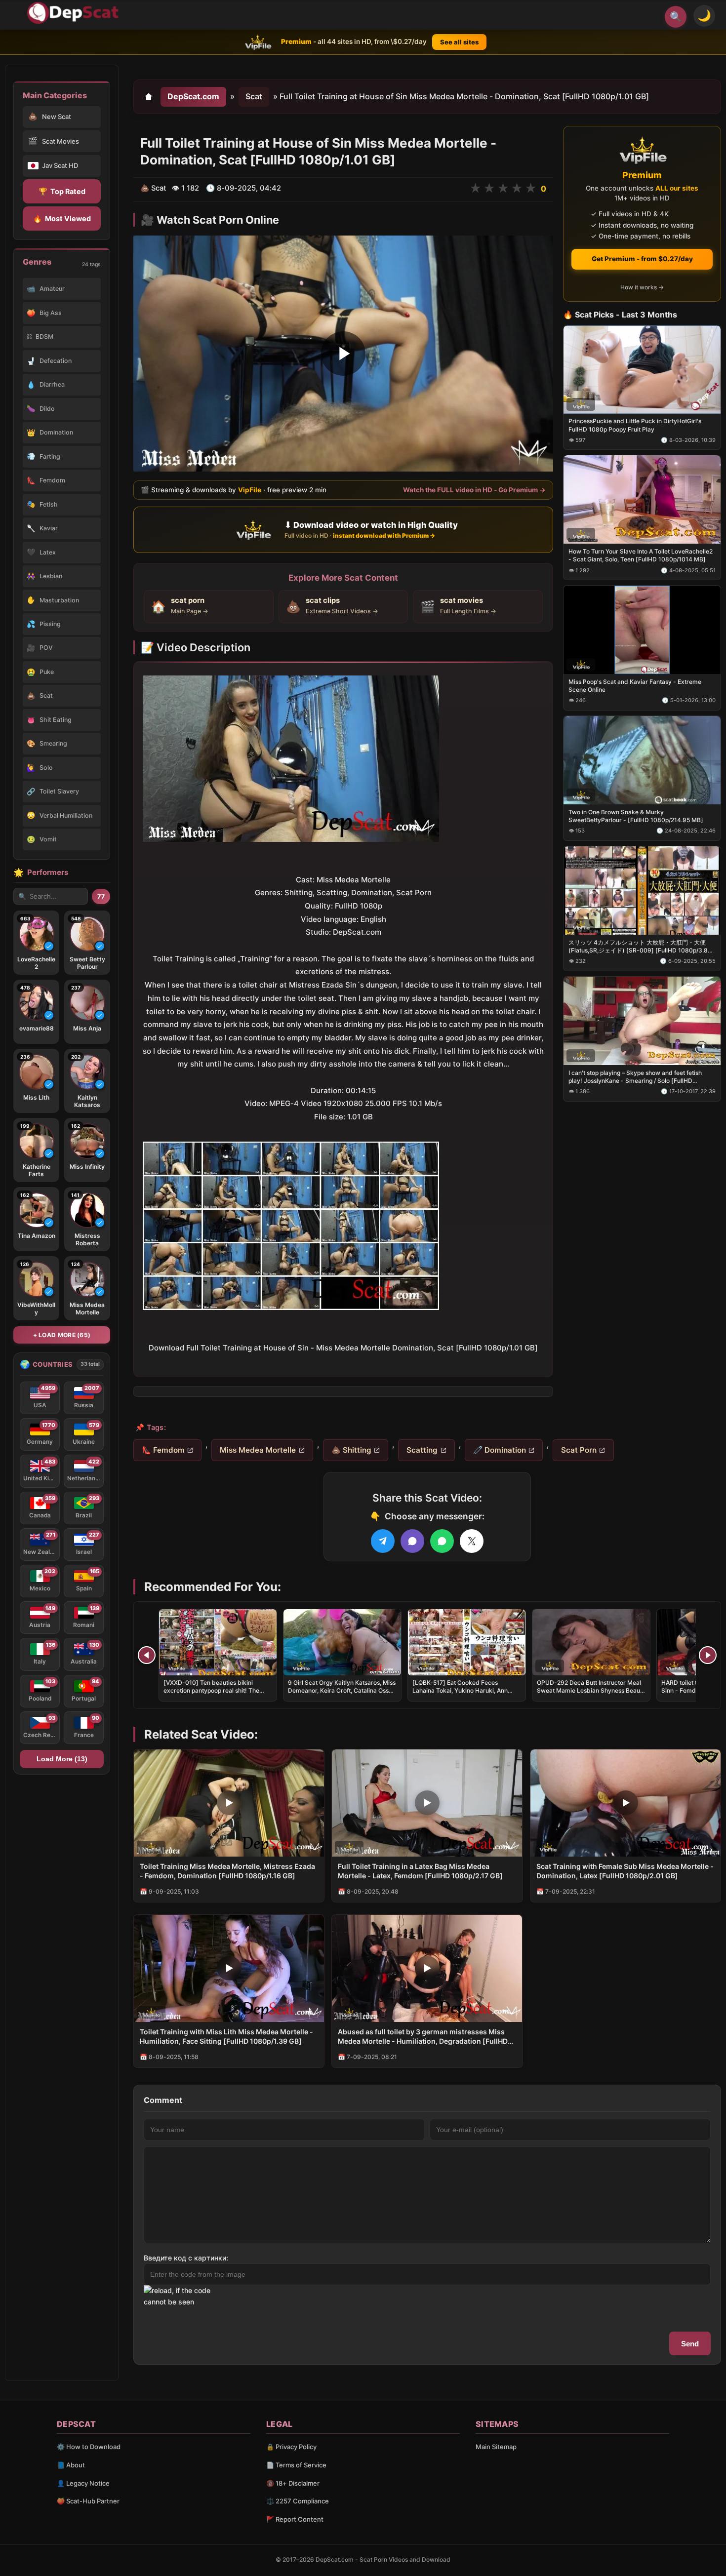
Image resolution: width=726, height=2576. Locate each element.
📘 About (71, 2465)
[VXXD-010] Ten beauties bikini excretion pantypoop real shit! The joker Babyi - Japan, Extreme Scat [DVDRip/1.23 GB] (212, 1695)
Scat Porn (579, 1450)
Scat (254, 96)
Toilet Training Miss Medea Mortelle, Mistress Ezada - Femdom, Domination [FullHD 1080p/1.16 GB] (227, 1871)
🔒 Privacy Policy (291, 2447)
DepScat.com (193, 96)
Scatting (422, 1450)
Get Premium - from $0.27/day (642, 259)
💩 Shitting (351, 1450)
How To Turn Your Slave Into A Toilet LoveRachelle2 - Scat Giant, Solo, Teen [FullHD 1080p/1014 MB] (641, 555)
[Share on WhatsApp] (442, 1541)
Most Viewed (62, 218)
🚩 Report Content (295, 2519)
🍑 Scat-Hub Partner (88, 2501)
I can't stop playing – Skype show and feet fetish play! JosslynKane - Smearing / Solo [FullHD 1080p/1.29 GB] (635, 1076)
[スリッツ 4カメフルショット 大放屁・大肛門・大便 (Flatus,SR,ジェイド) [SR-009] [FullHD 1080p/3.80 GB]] (642, 890)
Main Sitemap (496, 2447)
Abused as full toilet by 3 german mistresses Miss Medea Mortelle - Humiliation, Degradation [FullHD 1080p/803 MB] (423, 2037)
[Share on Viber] (412, 1541)
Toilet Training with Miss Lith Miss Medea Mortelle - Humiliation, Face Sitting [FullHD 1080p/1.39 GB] (226, 2036)
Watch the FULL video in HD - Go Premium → (474, 489)
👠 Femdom (163, 1450)
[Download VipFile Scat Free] (75, 13)
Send (690, 2344)
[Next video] (708, 1655)
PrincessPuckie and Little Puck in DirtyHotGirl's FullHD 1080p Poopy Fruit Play (635, 425)
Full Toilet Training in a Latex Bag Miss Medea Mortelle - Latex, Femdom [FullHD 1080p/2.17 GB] (420, 1871)
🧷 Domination (500, 1450)
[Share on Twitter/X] (472, 1541)
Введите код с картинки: (186, 2258)
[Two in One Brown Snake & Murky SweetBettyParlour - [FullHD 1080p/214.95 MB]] (642, 760)
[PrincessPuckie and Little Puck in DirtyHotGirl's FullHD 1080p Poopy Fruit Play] (642, 369)
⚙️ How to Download (89, 2447)
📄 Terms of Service (296, 2465)
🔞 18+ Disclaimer (293, 2483)
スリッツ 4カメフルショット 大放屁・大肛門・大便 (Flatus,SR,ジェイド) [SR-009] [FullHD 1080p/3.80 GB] (640, 946)
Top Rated (62, 191)
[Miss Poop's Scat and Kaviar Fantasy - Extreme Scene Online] (642, 630)
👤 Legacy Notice (83, 2483)
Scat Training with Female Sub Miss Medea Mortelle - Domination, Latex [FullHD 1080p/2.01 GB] (625, 1871)
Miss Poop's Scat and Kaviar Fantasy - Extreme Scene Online (635, 686)
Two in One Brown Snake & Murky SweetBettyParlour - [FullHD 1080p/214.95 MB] (636, 816)
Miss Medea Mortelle (258, 1450)
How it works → (642, 287)
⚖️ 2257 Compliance (298, 2501)
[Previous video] (147, 1655)
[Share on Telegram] (383, 1541)
